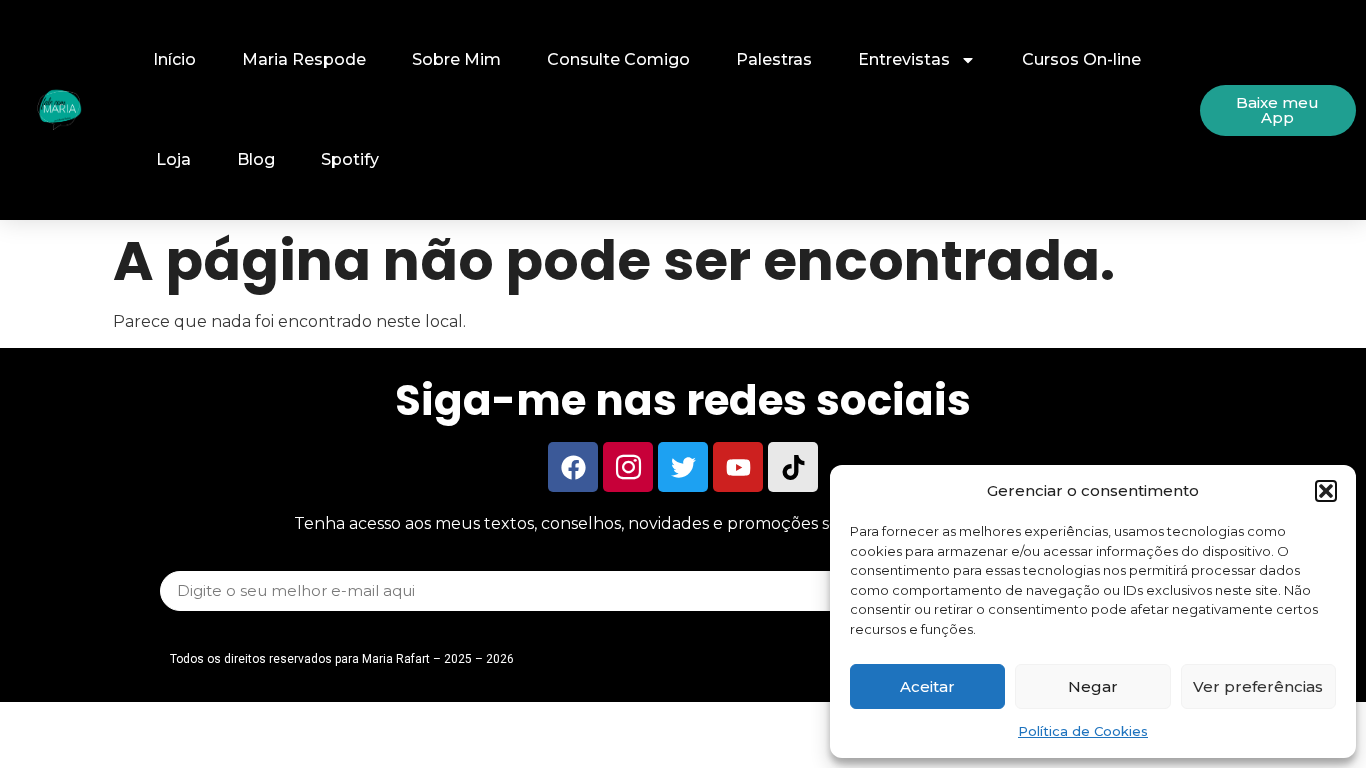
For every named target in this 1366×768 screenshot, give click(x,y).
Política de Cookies (1083, 731)
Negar (1093, 686)
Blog (256, 159)
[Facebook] (573, 467)
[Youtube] (738, 467)
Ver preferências (1258, 686)
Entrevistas (904, 59)
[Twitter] (683, 467)
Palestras (774, 59)
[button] (1326, 491)
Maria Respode (304, 59)
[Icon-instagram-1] (628, 467)
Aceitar (927, 686)
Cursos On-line (1081, 59)
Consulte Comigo (618, 59)
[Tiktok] (793, 467)
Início (174, 59)
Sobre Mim (456, 59)
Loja (173, 159)
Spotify (350, 159)
